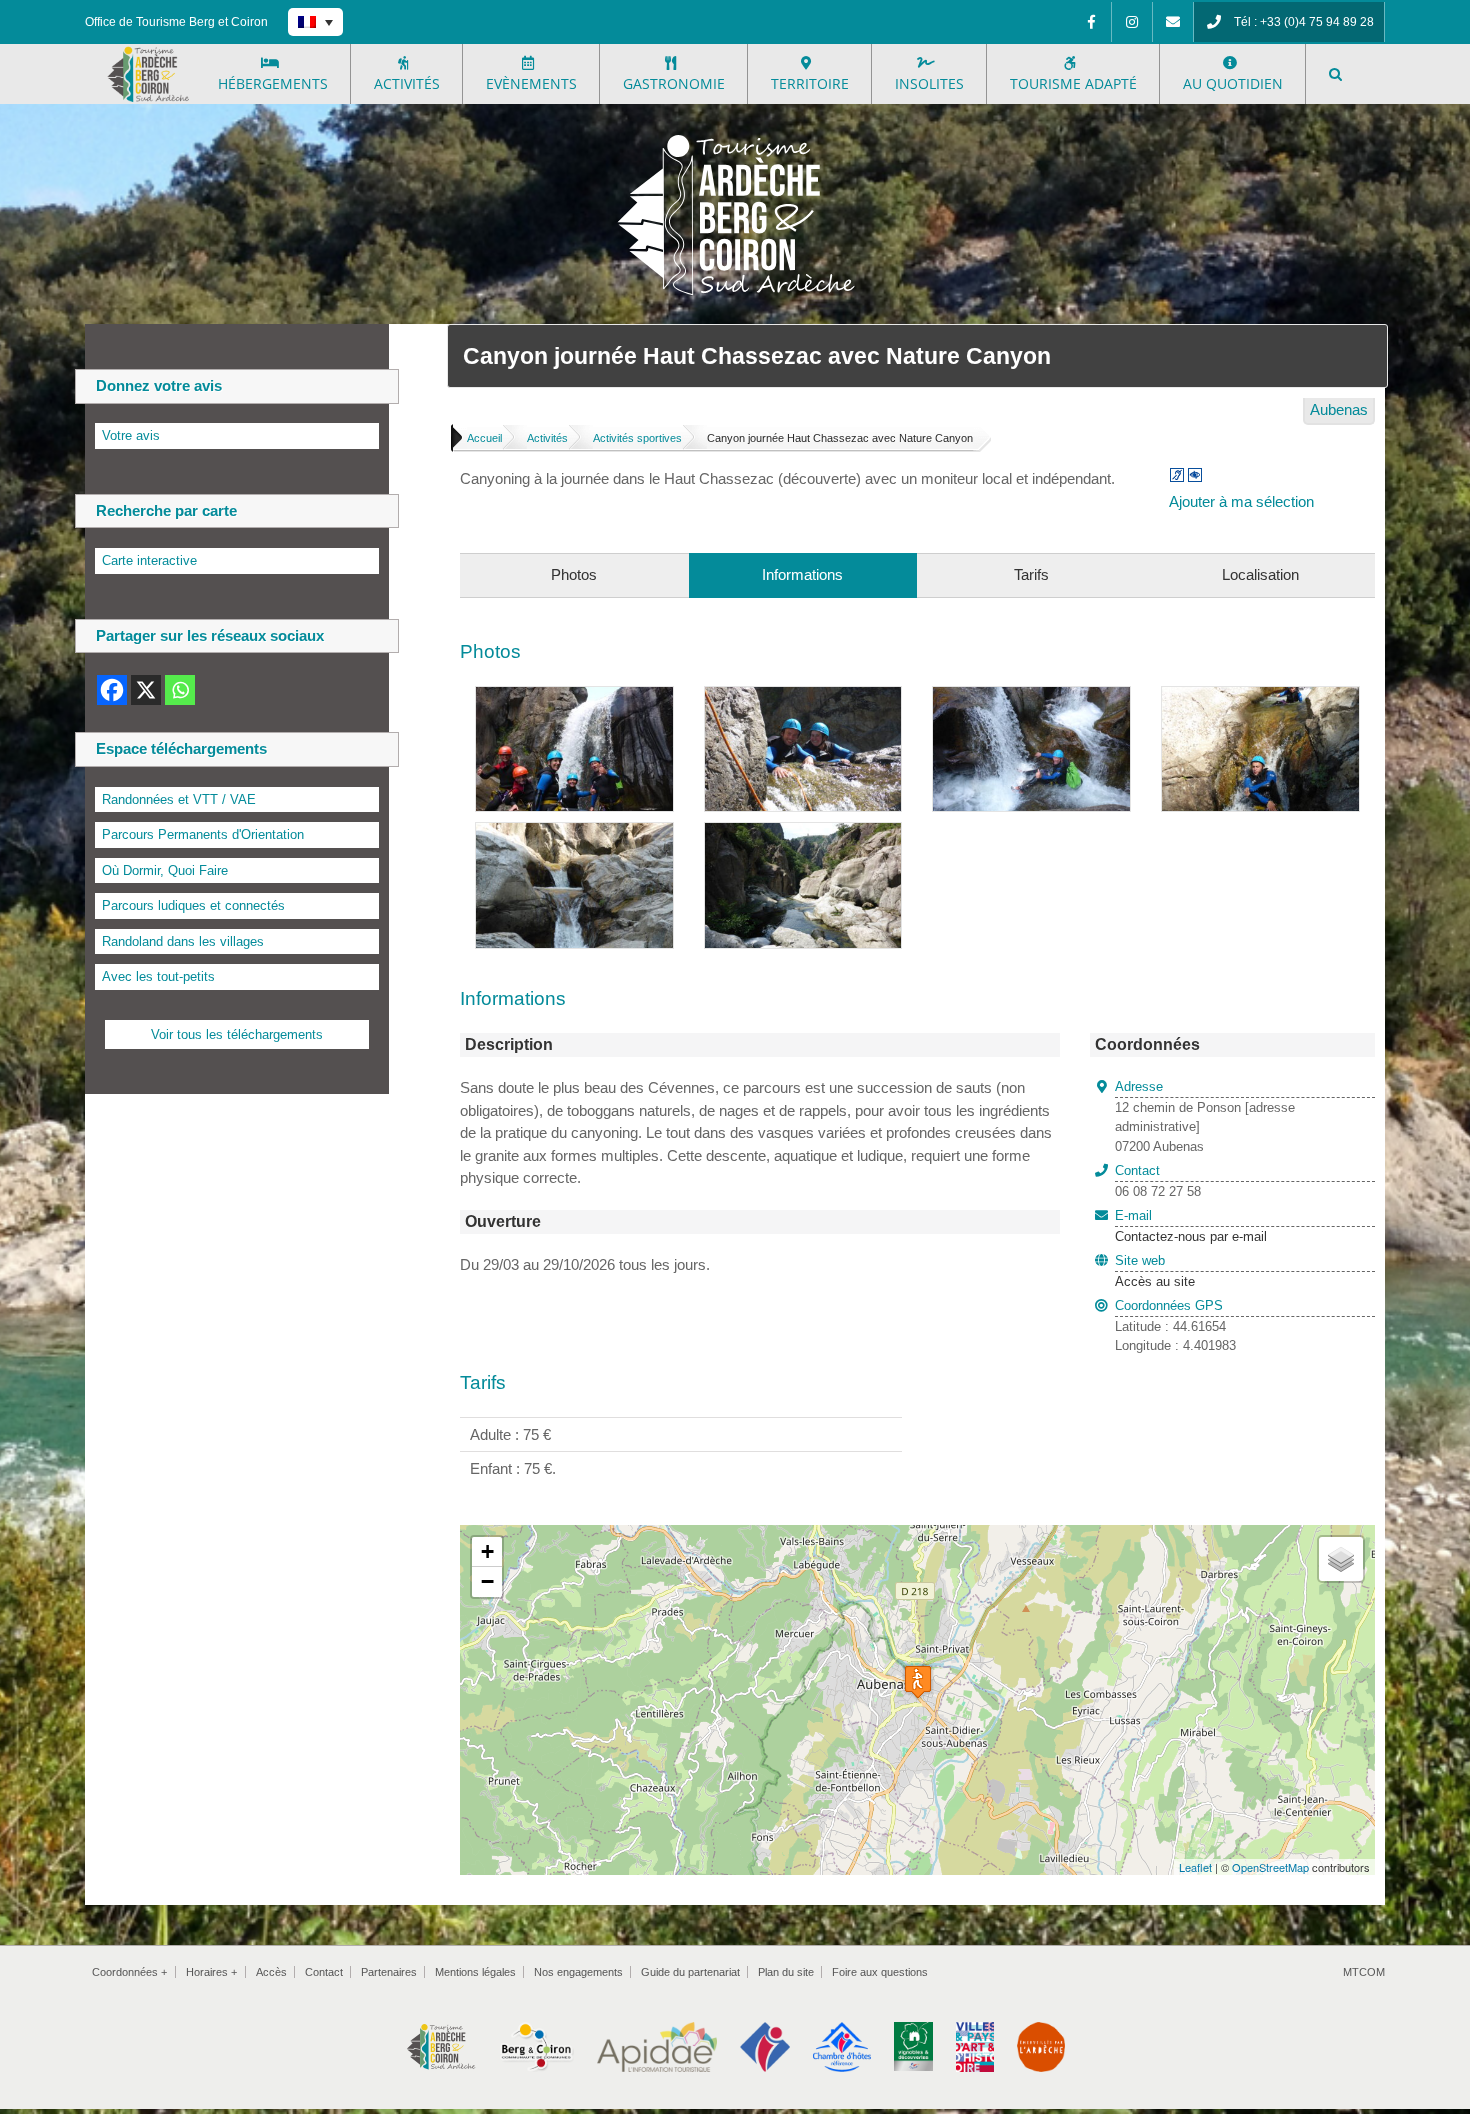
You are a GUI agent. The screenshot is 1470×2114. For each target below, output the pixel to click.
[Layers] (1341, 1559)
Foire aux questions (880, 1972)
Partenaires (389, 1972)
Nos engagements (578, 1972)
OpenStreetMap (1270, 1867)
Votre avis (131, 435)
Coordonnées (129, 1972)
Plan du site (786, 1972)
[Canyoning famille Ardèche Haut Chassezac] (803, 697)
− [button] (487, 1581)
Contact (324, 1972)
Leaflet (1195, 1867)
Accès (271, 1972)
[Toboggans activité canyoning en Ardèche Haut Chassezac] (574, 833)
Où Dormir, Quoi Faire (165, 870)
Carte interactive (149, 560)
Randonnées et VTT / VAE (179, 799)
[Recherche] (1335, 74)
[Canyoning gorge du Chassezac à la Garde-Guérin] (803, 833)
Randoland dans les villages (183, 941)
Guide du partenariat (690, 1972)
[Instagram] (1132, 22)
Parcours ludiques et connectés (193, 905)
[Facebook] (1091, 22)
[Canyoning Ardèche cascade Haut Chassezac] (574, 697)
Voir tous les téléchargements (237, 1034)
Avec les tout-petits (158, 976)
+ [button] (487, 1551)
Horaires (211, 1972)
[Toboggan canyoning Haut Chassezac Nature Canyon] (1260, 697)
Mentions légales (475, 1972)
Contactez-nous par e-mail (1191, 1226)
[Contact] (1173, 22)
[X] (146, 690)
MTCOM (1364, 1972)
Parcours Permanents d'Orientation (203, 834)
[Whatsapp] (180, 690)
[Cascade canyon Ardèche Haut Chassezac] (1031, 697)
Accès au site (1155, 1281)
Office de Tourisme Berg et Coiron (176, 22)
